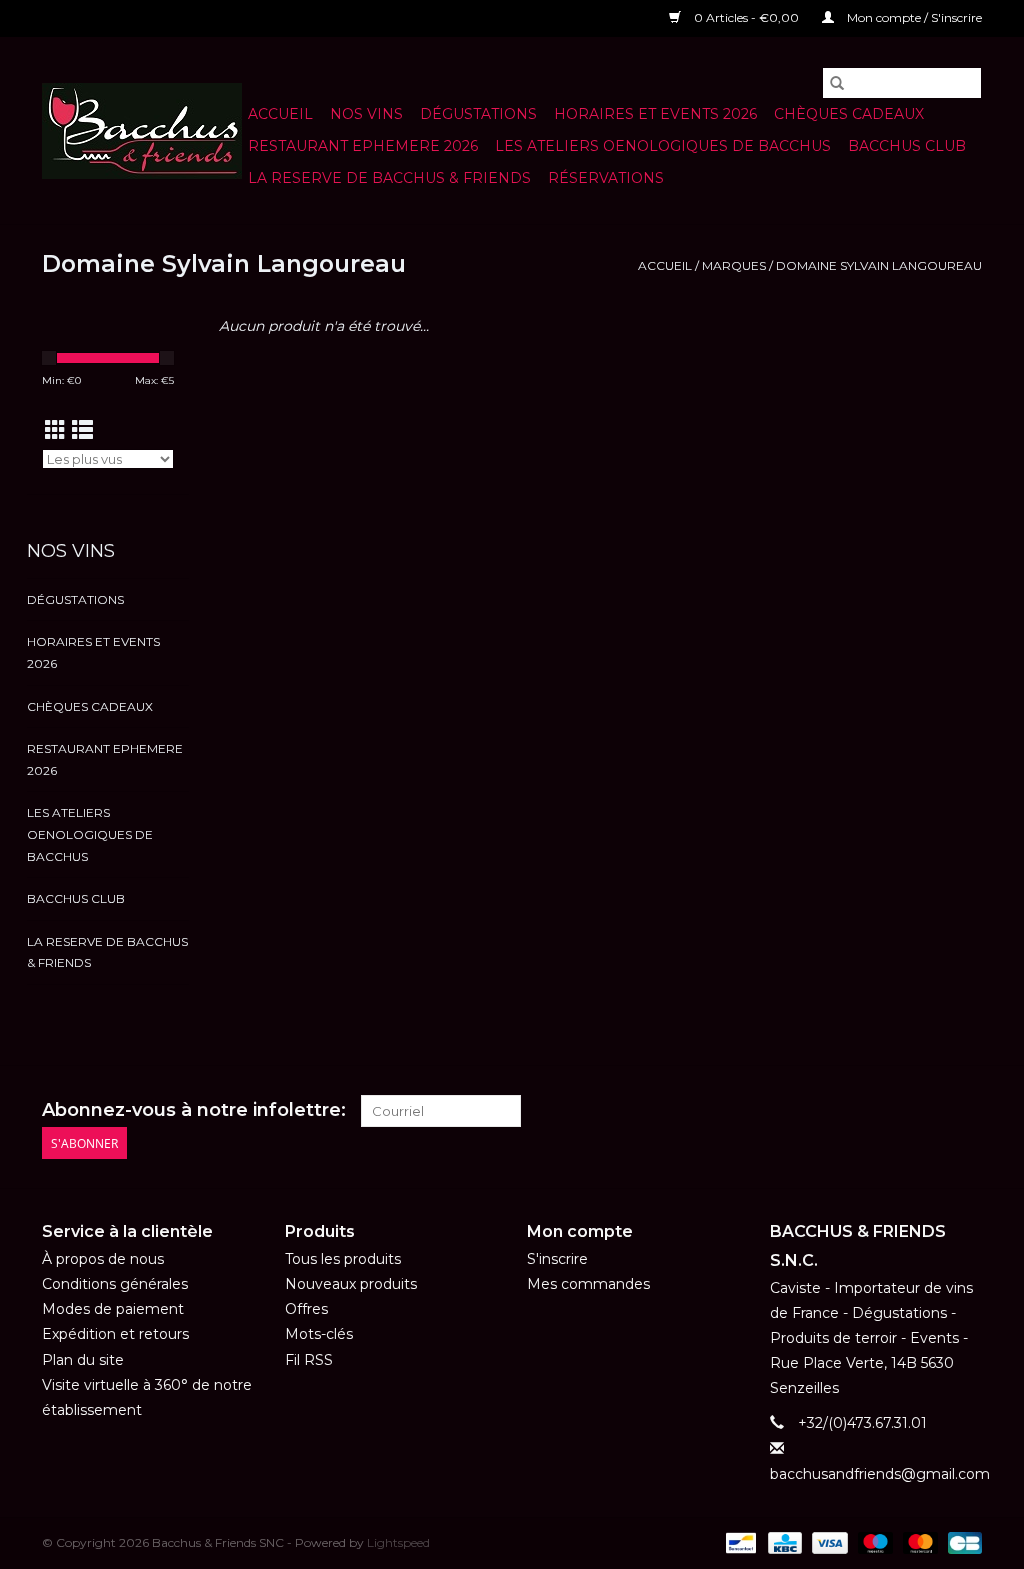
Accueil (280, 114)
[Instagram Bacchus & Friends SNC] (966, 1111)
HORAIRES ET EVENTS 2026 (655, 114)
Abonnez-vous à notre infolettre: (194, 1110)
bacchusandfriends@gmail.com (880, 1474)
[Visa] (827, 1541)
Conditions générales (115, 1284)
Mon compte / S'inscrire (913, 17)
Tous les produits (343, 1259)
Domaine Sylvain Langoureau (879, 265)
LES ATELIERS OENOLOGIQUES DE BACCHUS (663, 146)
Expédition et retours (115, 1334)
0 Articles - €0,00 (746, 17)
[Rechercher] (837, 83)
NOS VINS (366, 114)
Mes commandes (588, 1284)
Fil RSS (309, 1360)
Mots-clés (319, 1334)
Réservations (606, 178)
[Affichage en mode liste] (82, 430)
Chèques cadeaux (849, 114)
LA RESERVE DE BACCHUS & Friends (389, 178)
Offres (306, 1309)
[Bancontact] (739, 1541)
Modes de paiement (113, 1309)
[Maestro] (873, 1541)
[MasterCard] (918, 1541)
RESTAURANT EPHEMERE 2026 (363, 146)
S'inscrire (557, 1259)
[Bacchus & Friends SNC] (142, 131)
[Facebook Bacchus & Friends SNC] (930, 1111)
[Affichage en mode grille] (55, 430)
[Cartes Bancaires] (961, 1541)
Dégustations (478, 114)
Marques (734, 265)
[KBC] (783, 1541)
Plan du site (83, 1360)
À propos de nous (103, 1259)
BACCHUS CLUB (907, 146)
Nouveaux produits (351, 1284)
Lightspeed (398, 1542)
